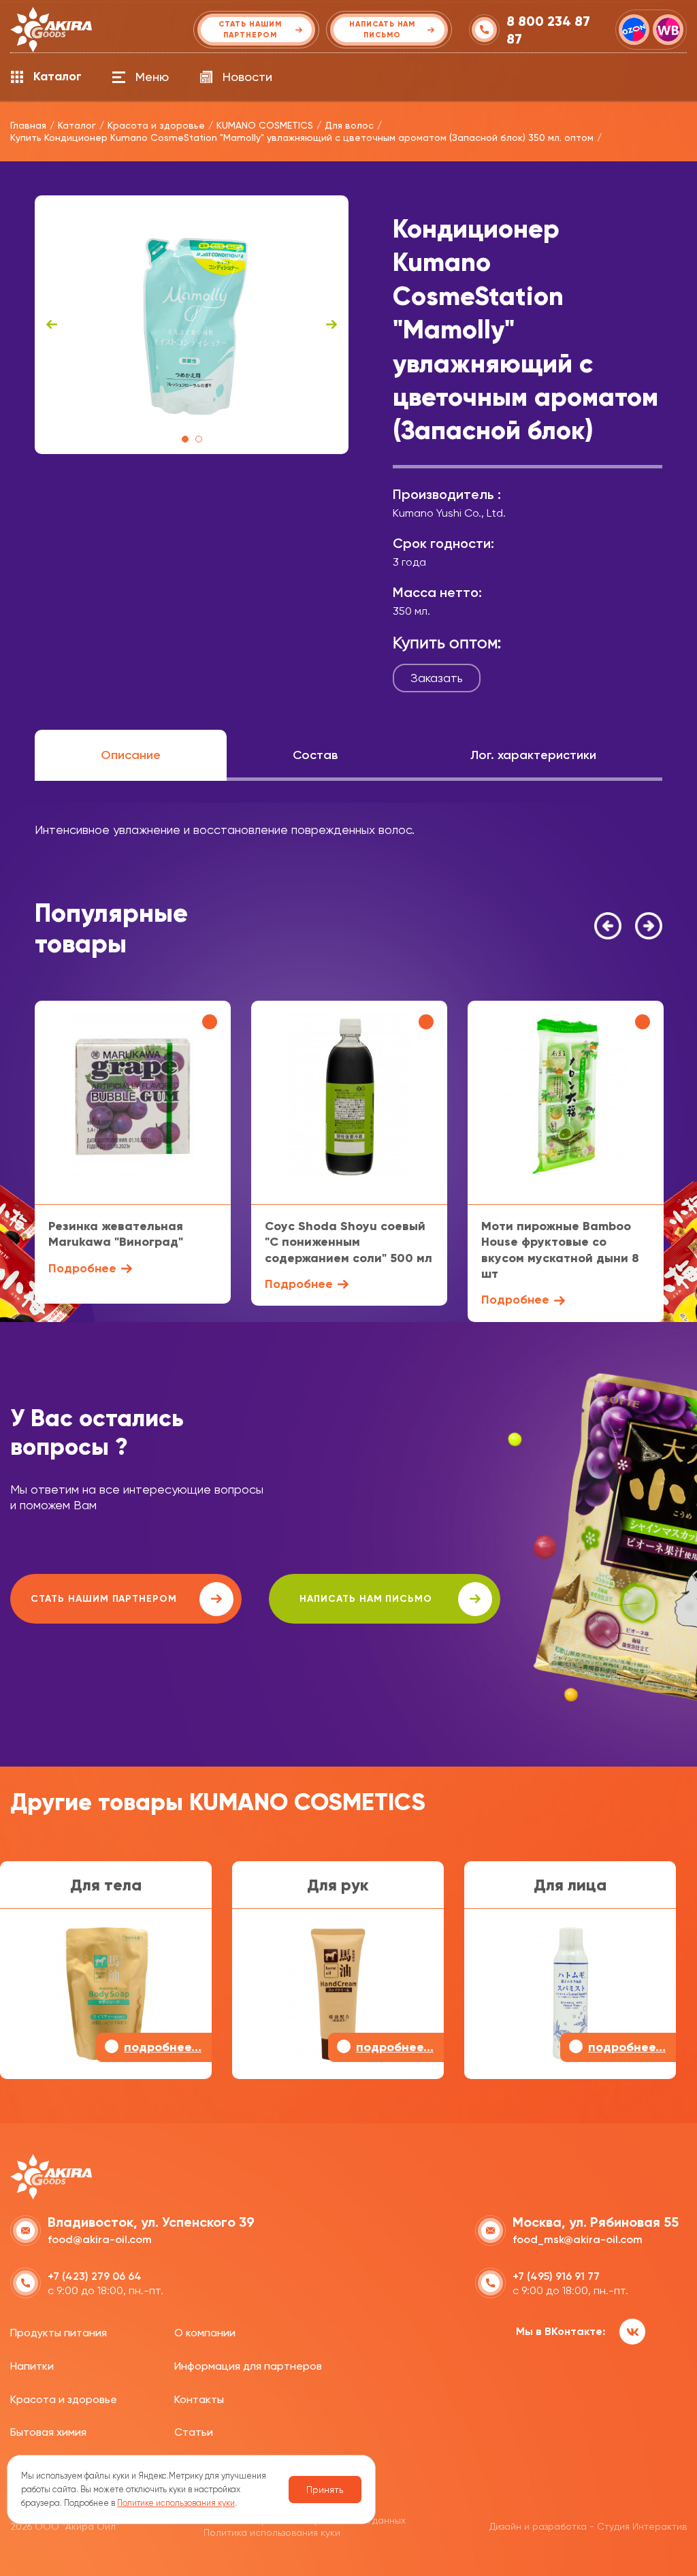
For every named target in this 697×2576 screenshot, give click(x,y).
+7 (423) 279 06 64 (95, 2276)
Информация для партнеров (248, 2366)
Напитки (32, 2366)
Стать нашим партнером (104, 1599)
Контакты (199, 2399)
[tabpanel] (192, 325)
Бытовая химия (48, 2432)
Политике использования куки (176, 2503)
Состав (315, 755)
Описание (131, 755)
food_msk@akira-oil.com (578, 2239)
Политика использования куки (272, 2532)
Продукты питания (59, 2333)
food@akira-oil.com (100, 2239)
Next (331, 325)
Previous (52, 325)
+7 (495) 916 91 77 (556, 2276)
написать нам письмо (366, 1599)
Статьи (194, 2432)
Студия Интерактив (642, 2526)
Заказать (437, 678)
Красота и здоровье (64, 2399)
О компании (205, 2333)
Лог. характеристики (533, 755)
